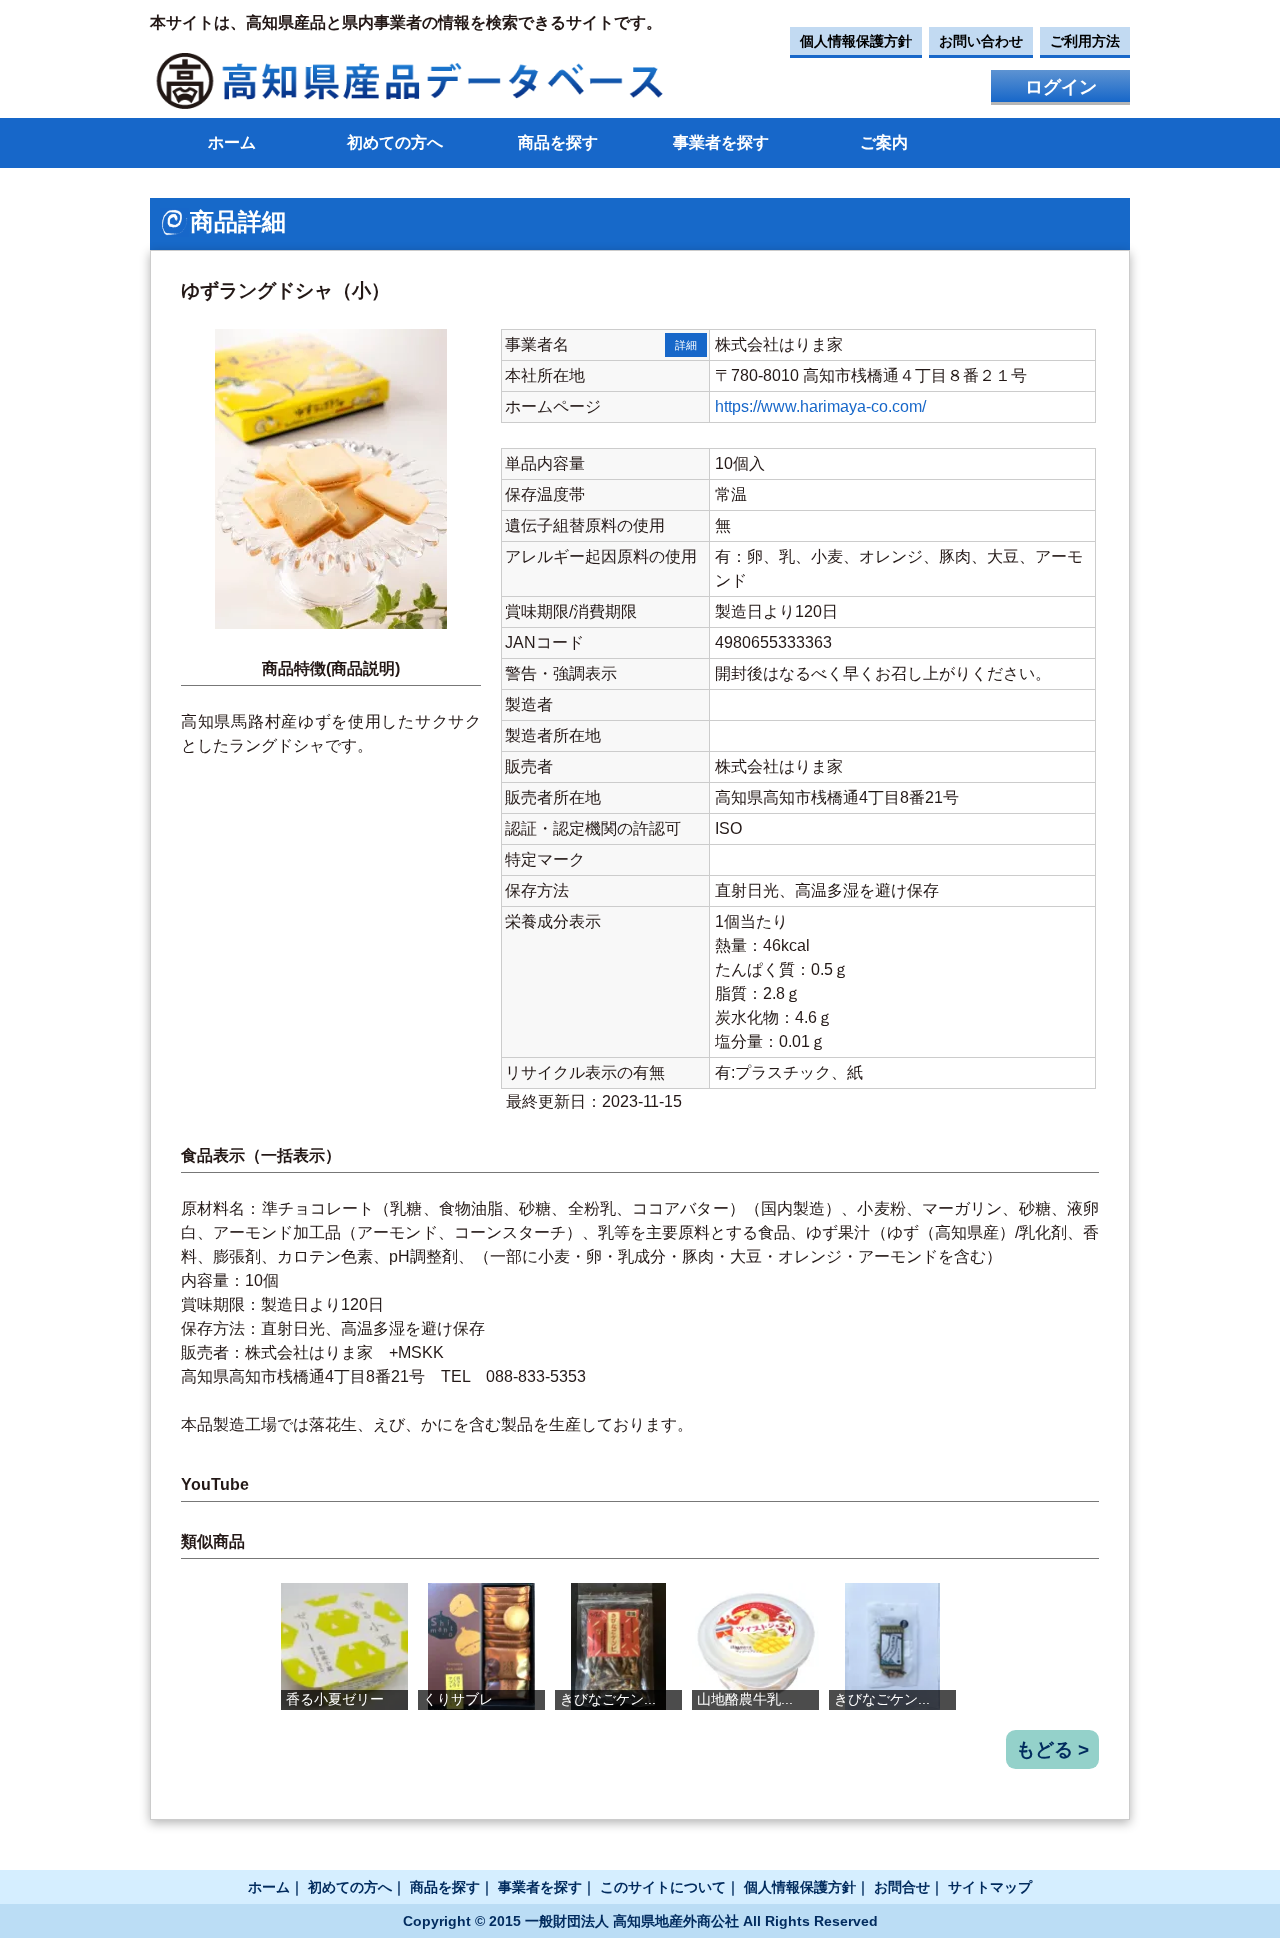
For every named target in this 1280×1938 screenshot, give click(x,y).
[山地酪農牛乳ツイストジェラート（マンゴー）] (755, 1646)
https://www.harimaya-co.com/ (820, 406)
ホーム (232, 142)
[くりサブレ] (481, 1646)
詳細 (686, 345)
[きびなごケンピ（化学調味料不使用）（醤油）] (618, 1646)
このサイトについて (663, 1887)
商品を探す (558, 142)
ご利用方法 (1085, 41)
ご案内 (884, 142)
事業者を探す (721, 142)
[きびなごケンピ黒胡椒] (892, 1646)
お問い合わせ (981, 41)
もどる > (1052, 1749)
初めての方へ (395, 142)
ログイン (1061, 87)
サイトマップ (990, 1887)
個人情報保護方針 (856, 41)
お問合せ (902, 1887)
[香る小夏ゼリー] (344, 1646)
